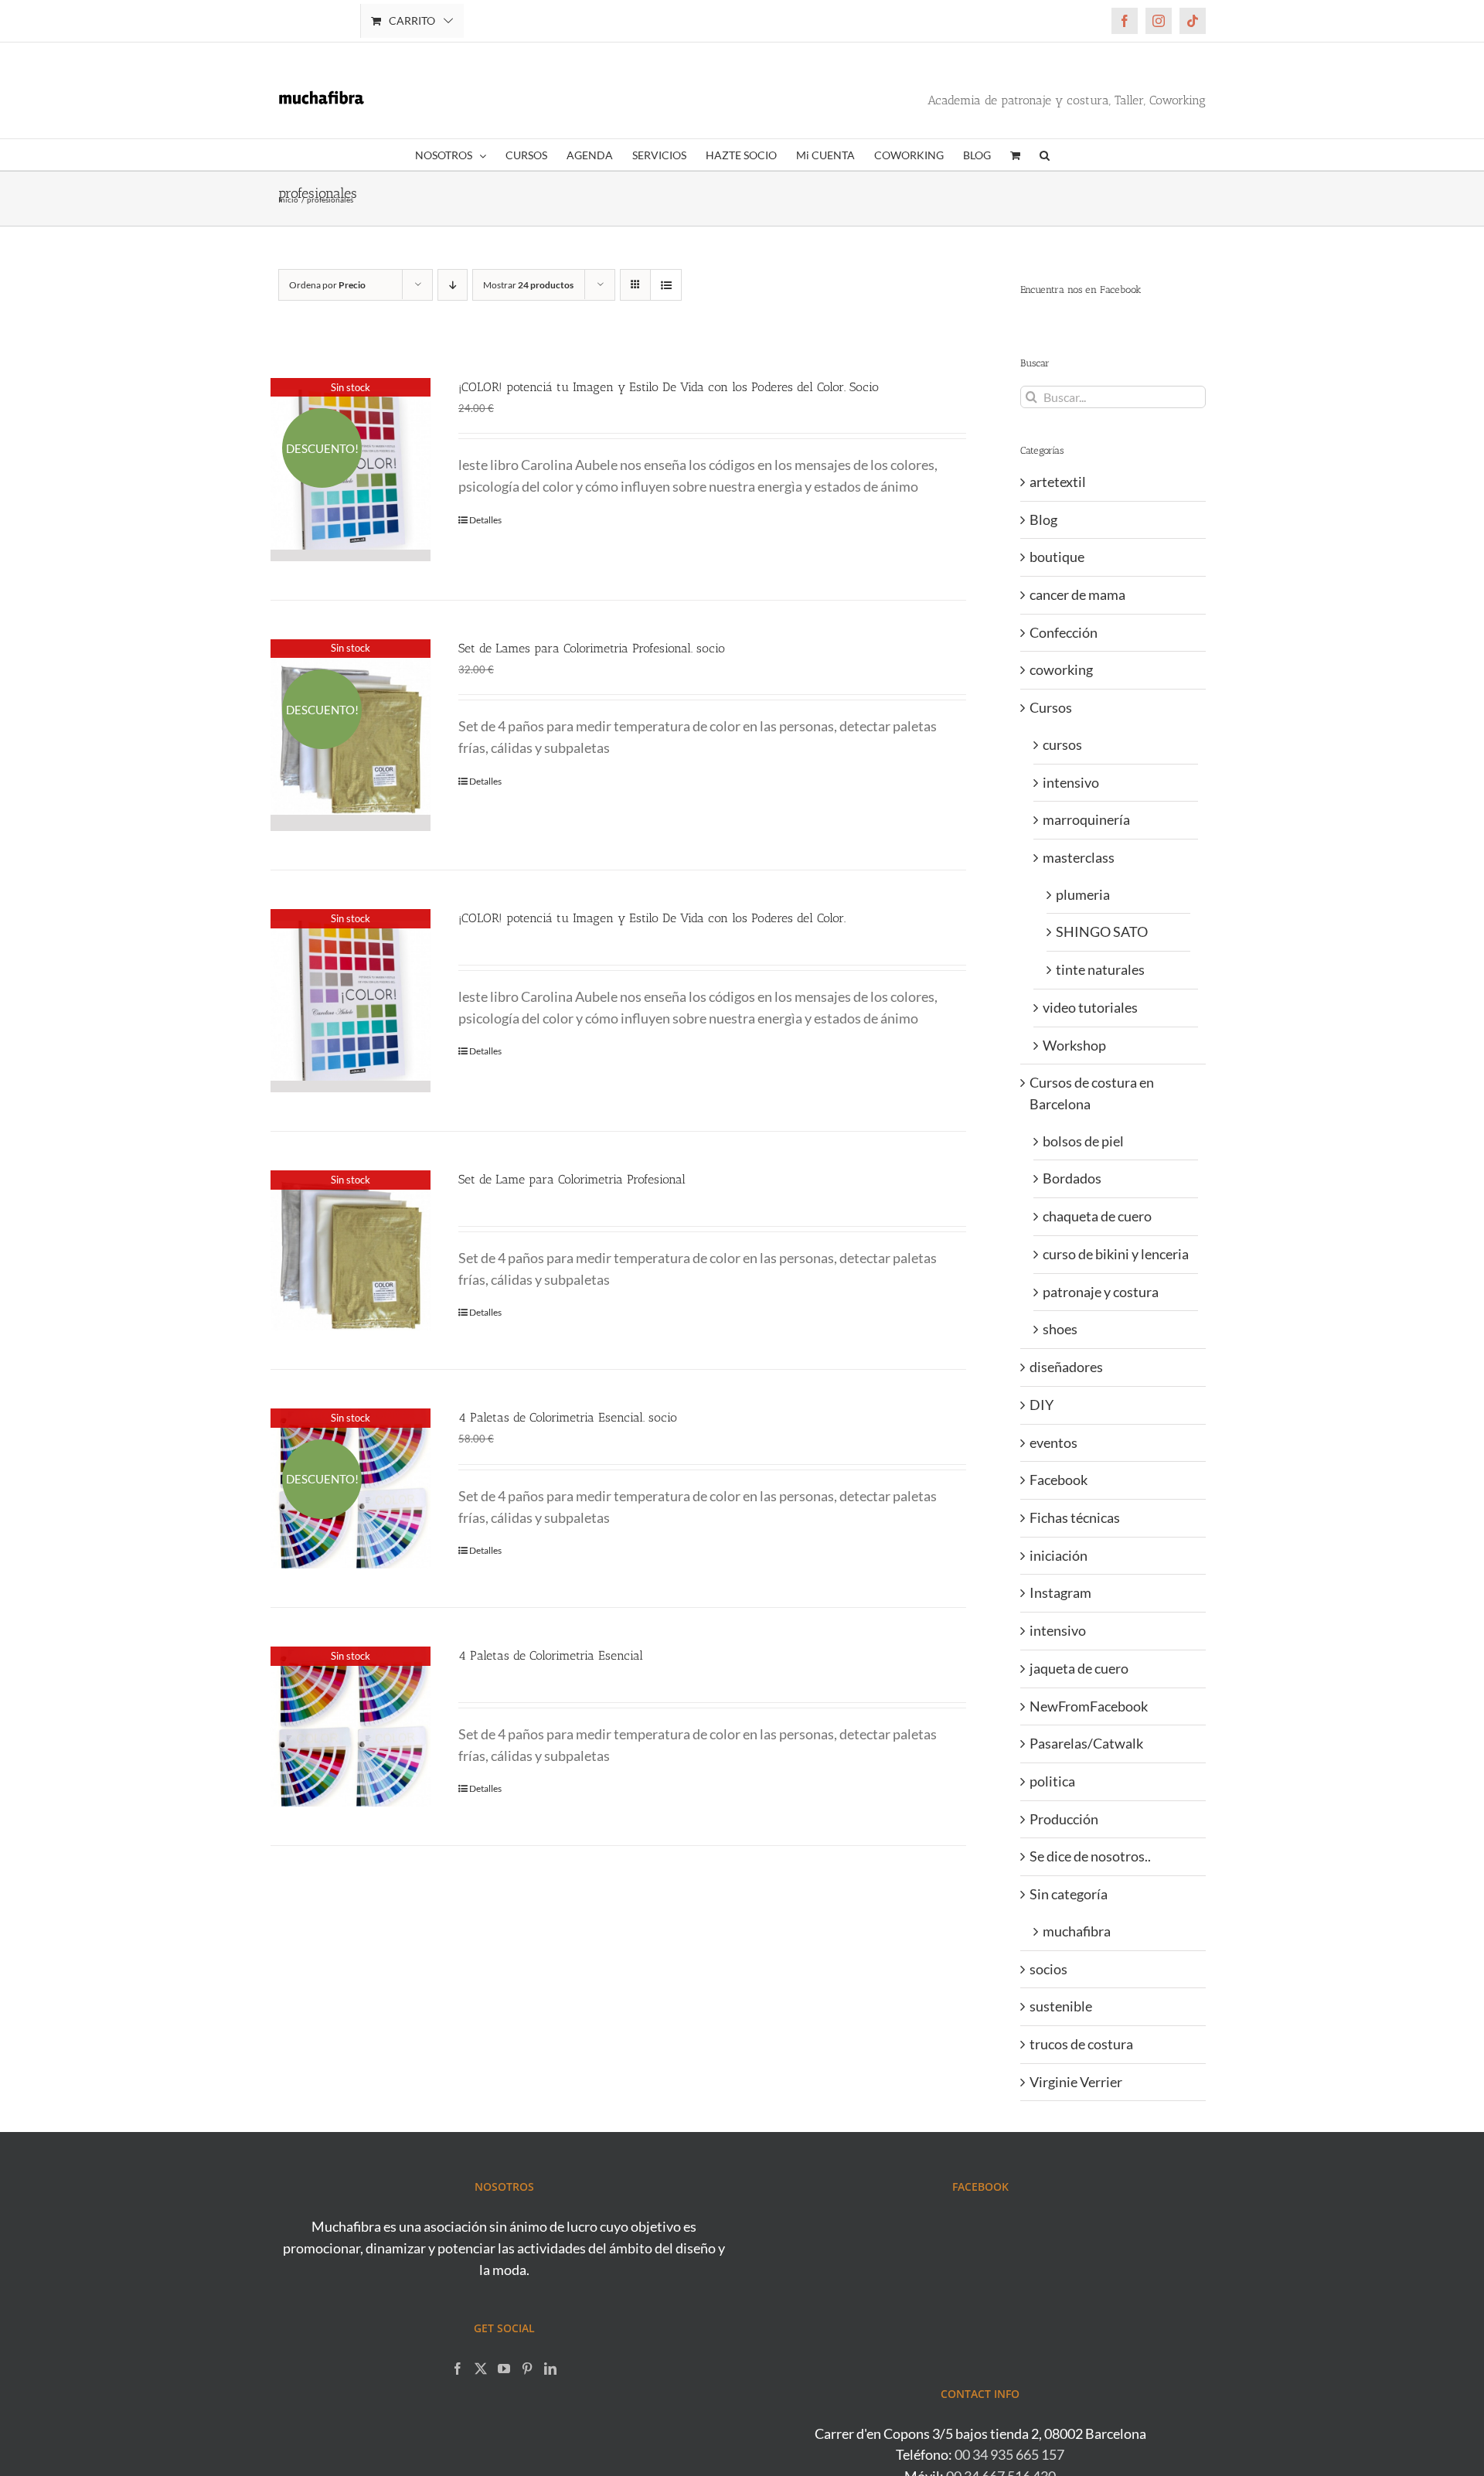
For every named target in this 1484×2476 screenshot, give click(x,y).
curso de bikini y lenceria (1116, 1254)
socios (1048, 1969)
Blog (1043, 519)
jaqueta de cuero (1079, 1668)
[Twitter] (481, 2369)
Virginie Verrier (1076, 2082)
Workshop (1074, 1045)
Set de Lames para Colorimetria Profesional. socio (592, 648)
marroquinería (1086, 819)
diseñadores (1066, 1367)
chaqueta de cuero (1097, 1216)
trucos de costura (1081, 2044)
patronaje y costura (1101, 1292)
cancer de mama (1077, 594)
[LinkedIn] (550, 2369)
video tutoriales (1090, 1007)
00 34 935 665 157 (1009, 2454)
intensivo (1071, 782)
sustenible (1061, 2006)
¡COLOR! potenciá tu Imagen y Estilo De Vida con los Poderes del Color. (652, 918)
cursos (1062, 744)
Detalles (485, 520)
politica (1052, 1781)
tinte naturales (1100, 969)
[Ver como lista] (666, 285)
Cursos (1051, 707)
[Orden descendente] (453, 285)
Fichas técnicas (1075, 1517)
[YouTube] (504, 2369)
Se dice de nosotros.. (1090, 1856)
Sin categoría (1069, 1894)
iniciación (1059, 1555)
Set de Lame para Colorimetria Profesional (572, 1179)
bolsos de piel (1083, 1141)
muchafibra (1077, 1931)
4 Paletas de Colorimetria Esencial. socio (568, 1417)
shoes (1060, 1329)
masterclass (1079, 857)
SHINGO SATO (1102, 931)
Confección (1064, 632)
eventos (1053, 1442)
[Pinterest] (527, 2369)
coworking (1061, 669)
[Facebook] (458, 2369)
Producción (1064, 1819)
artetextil (1058, 482)
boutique (1057, 557)
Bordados (1072, 1178)
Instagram (1060, 1592)
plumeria (1083, 894)
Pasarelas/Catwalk (1086, 1743)
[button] (1045, 155)
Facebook (1059, 1480)
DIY (1042, 1405)
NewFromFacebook (1089, 1706)
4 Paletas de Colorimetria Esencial (551, 1655)
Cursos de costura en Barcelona (1092, 1093)
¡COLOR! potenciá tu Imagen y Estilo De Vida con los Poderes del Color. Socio (669, 387)
